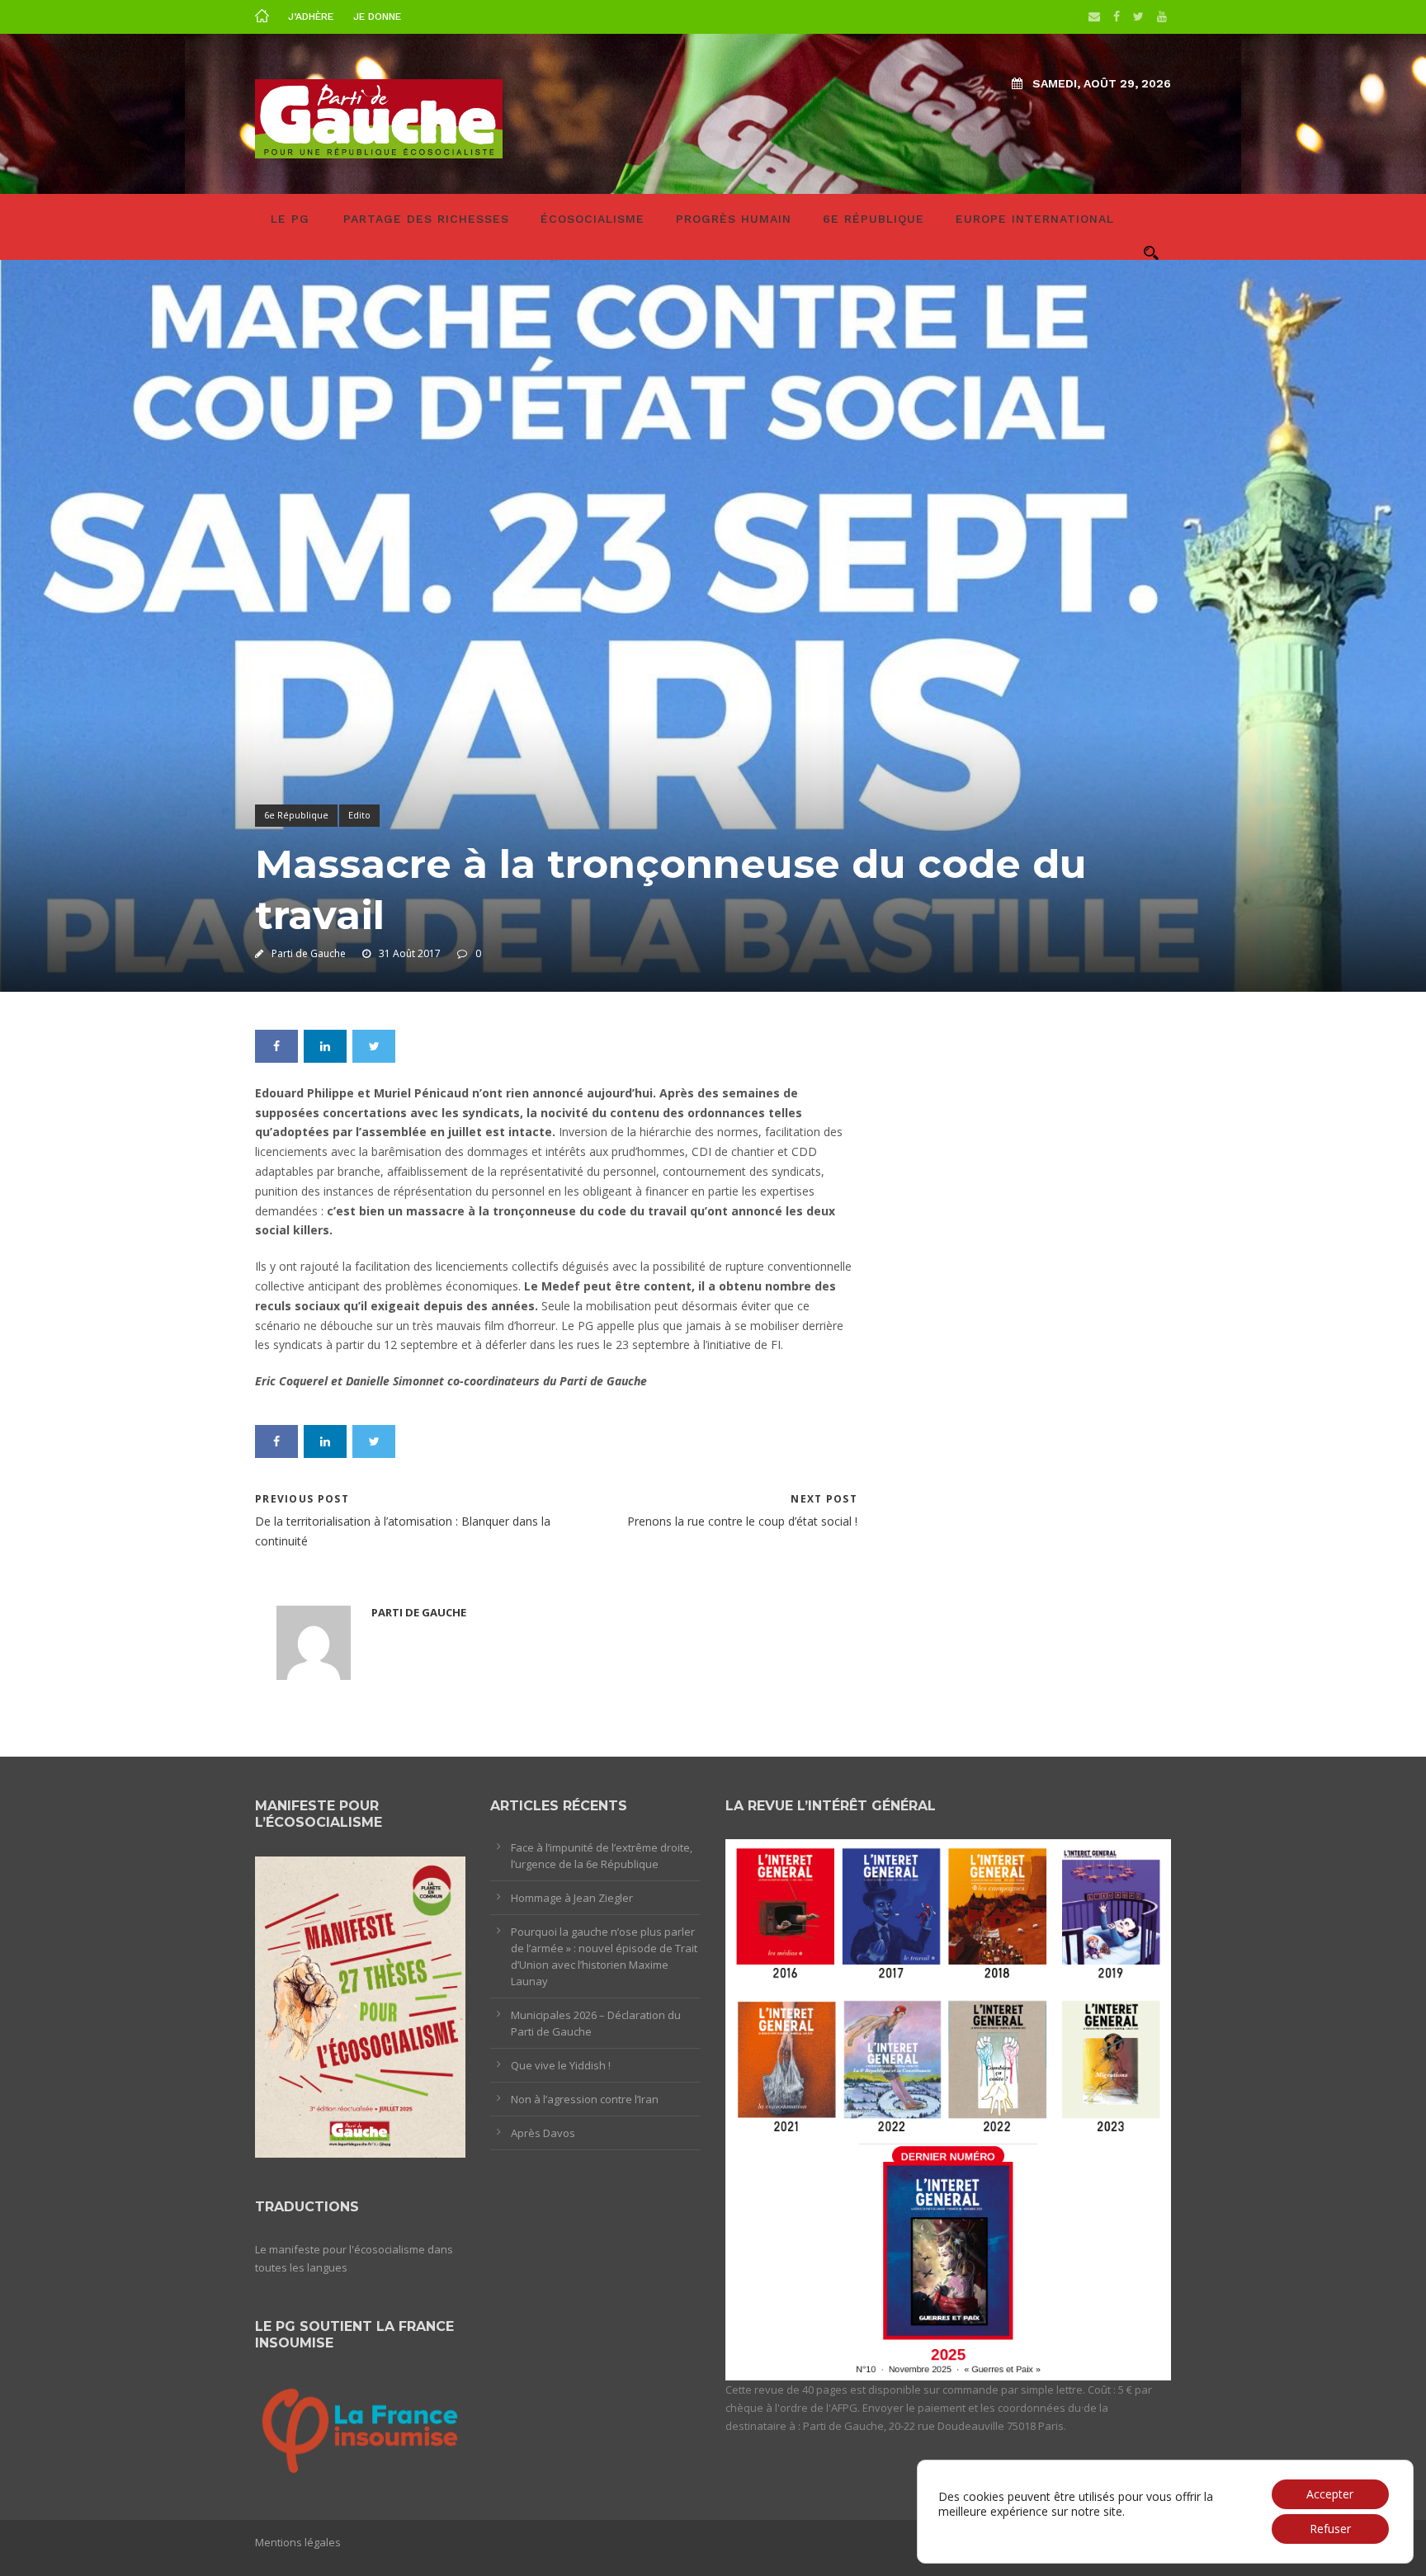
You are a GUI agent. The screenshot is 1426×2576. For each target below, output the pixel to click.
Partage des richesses (426, 219)
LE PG (290, 219)
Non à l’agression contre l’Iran (585, 2099)
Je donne (377, 17)
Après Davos (543, 2133)
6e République (874, 219)
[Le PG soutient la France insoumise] (360, 2428)
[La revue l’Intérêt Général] (948, 2109)
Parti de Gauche (309, 953)
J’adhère (311, 17)
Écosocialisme (593, 219)
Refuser (1330, 2529)
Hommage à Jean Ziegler (572, 1898)
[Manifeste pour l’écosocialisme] (360, 2006)
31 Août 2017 (410, 953)
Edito (359, 815)
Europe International (1035, 219)
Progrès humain (734, 219)
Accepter (1330, 2494)
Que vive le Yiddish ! (561, 2065)
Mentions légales (298, 2542)
